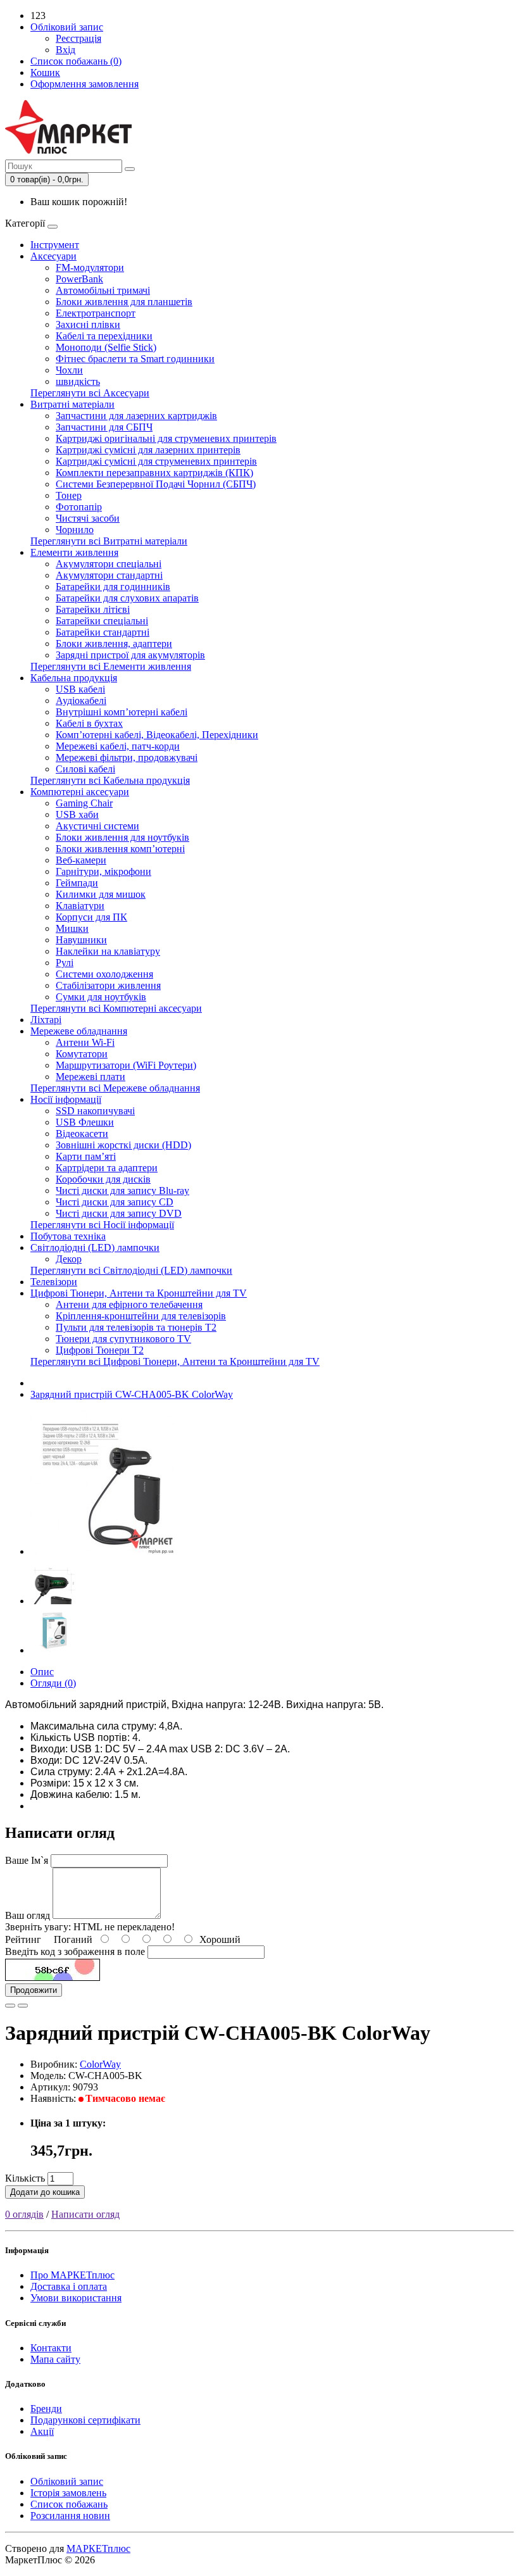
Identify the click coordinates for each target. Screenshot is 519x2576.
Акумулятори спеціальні (109, 564)
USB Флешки (85, 1122)
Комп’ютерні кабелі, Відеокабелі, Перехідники (157, 735)
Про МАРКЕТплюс (72, 2275)
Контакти (51, 2348)
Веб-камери (81, 860)
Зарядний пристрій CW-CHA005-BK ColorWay (132, 1394)
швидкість (78, 381)
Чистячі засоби (88, 518)
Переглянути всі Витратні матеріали (109, 541)
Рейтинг (23, 1939)
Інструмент (55, 245)
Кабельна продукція (74, 678)
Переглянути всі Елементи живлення (111, 666)
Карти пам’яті (86, 1156)
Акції (42, 2431)
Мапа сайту (55, 2359)
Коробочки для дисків (103, 1179)
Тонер (69, 495)
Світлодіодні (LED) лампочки (95, 1247)
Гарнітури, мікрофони (103, 871)
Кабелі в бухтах (89, 723)
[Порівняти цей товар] (23, 2006)
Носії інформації (66, 1099)
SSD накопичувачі (95, 1111)
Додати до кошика (45, 2192)
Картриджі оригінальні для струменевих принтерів (166, 438)
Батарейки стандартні (103, 632)
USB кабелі (80, 689)
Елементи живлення (74, 552)
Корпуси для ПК (91, 917)
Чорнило (75, 530)
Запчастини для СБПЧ (104, 427)
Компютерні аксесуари (80, 792)
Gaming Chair (84, 803)
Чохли (69, 370)
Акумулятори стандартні (109, 575)
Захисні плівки (88, 324)
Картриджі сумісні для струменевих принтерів (156, 461)
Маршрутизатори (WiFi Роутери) (126, 1065)
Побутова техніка (68, 1236)
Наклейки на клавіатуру (108, 951)
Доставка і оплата (69, 2286)
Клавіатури (80, 906)
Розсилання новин (70, 2516)
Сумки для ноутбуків (101, 997)
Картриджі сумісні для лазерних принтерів (148, 450)
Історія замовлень (68, 2493)
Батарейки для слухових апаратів (127, 598)
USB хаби (77, 814)
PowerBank (79, 279)
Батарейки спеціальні (102, 621)
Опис (42, 1672)
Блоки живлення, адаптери (114, 644)
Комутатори (82, 1054)
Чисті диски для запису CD (115, 1202)
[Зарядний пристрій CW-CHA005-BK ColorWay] (103, 1551)
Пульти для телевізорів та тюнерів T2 (136, 1327)
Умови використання (76, 2298)
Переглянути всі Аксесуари (90, 393)
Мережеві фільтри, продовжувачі (127, 757)
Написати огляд (85, 2214)
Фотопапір (79, 507)
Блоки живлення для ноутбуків (122, 837)
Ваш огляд (28, 1915)
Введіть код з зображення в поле (75, 1951)
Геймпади (77, 883)
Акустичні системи (97, 826)
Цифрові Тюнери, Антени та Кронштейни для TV (139, 1293)
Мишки (72, 928)
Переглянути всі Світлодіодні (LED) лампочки (131, 1270)
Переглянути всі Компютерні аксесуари (116, 1008)
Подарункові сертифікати (85, 2420)
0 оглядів (24, 2214)
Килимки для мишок (101, 894)
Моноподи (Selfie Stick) (106, 347)
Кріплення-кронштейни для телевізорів (141, 1316)
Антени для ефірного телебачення (129, 1304)
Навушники (81, 940)
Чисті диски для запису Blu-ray (122, 1191)
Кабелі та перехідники (104, 336)
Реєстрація (78, 38)
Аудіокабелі (81, 701)
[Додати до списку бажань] (10, 2006)
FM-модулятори (90, 267)
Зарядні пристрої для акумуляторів (130, 655)
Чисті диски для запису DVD (119, 1213)
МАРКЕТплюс (98, 2548)
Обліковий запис (67, 2481)
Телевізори (54, 1282)
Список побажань (69, 2504)
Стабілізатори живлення (108, 985)
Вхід (66, 50)
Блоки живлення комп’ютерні (120, 849)
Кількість (25, 2178)
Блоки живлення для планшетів (124, 302)
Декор (69, 1259)
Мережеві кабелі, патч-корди (118, 746)
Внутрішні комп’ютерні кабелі (122, 712)
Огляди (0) (53, 1683)
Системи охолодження (104, 974)
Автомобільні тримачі (103, 290)
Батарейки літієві (93, 609)
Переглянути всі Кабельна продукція (110, 780)
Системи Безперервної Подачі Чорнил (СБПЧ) (156, 484)
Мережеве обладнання (79, 1031)
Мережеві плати (91, 1077)
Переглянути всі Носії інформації (102, 1225)
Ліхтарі (46, 1020)
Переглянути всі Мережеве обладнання (115, 1088)
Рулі (65, 963)
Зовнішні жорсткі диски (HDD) (123, 1145)
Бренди (46, 2409)
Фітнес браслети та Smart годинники (135, 359)
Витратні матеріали (72, 404)
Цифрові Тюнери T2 (100, 1350)
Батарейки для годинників (113, 587)
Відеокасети (82, 1134)
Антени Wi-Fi (85, 1042)
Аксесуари (53, 256)
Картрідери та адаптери (107, 1168)
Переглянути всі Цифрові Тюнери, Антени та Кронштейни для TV (175, 1361)
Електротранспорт (96, 313)
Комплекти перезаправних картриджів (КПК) (154, 473)
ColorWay (100, 2064)
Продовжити (34, 1990)
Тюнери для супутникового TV (123, 1339)
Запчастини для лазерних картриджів (136, 416)
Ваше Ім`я (27, 1860)
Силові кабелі (85, 769)
